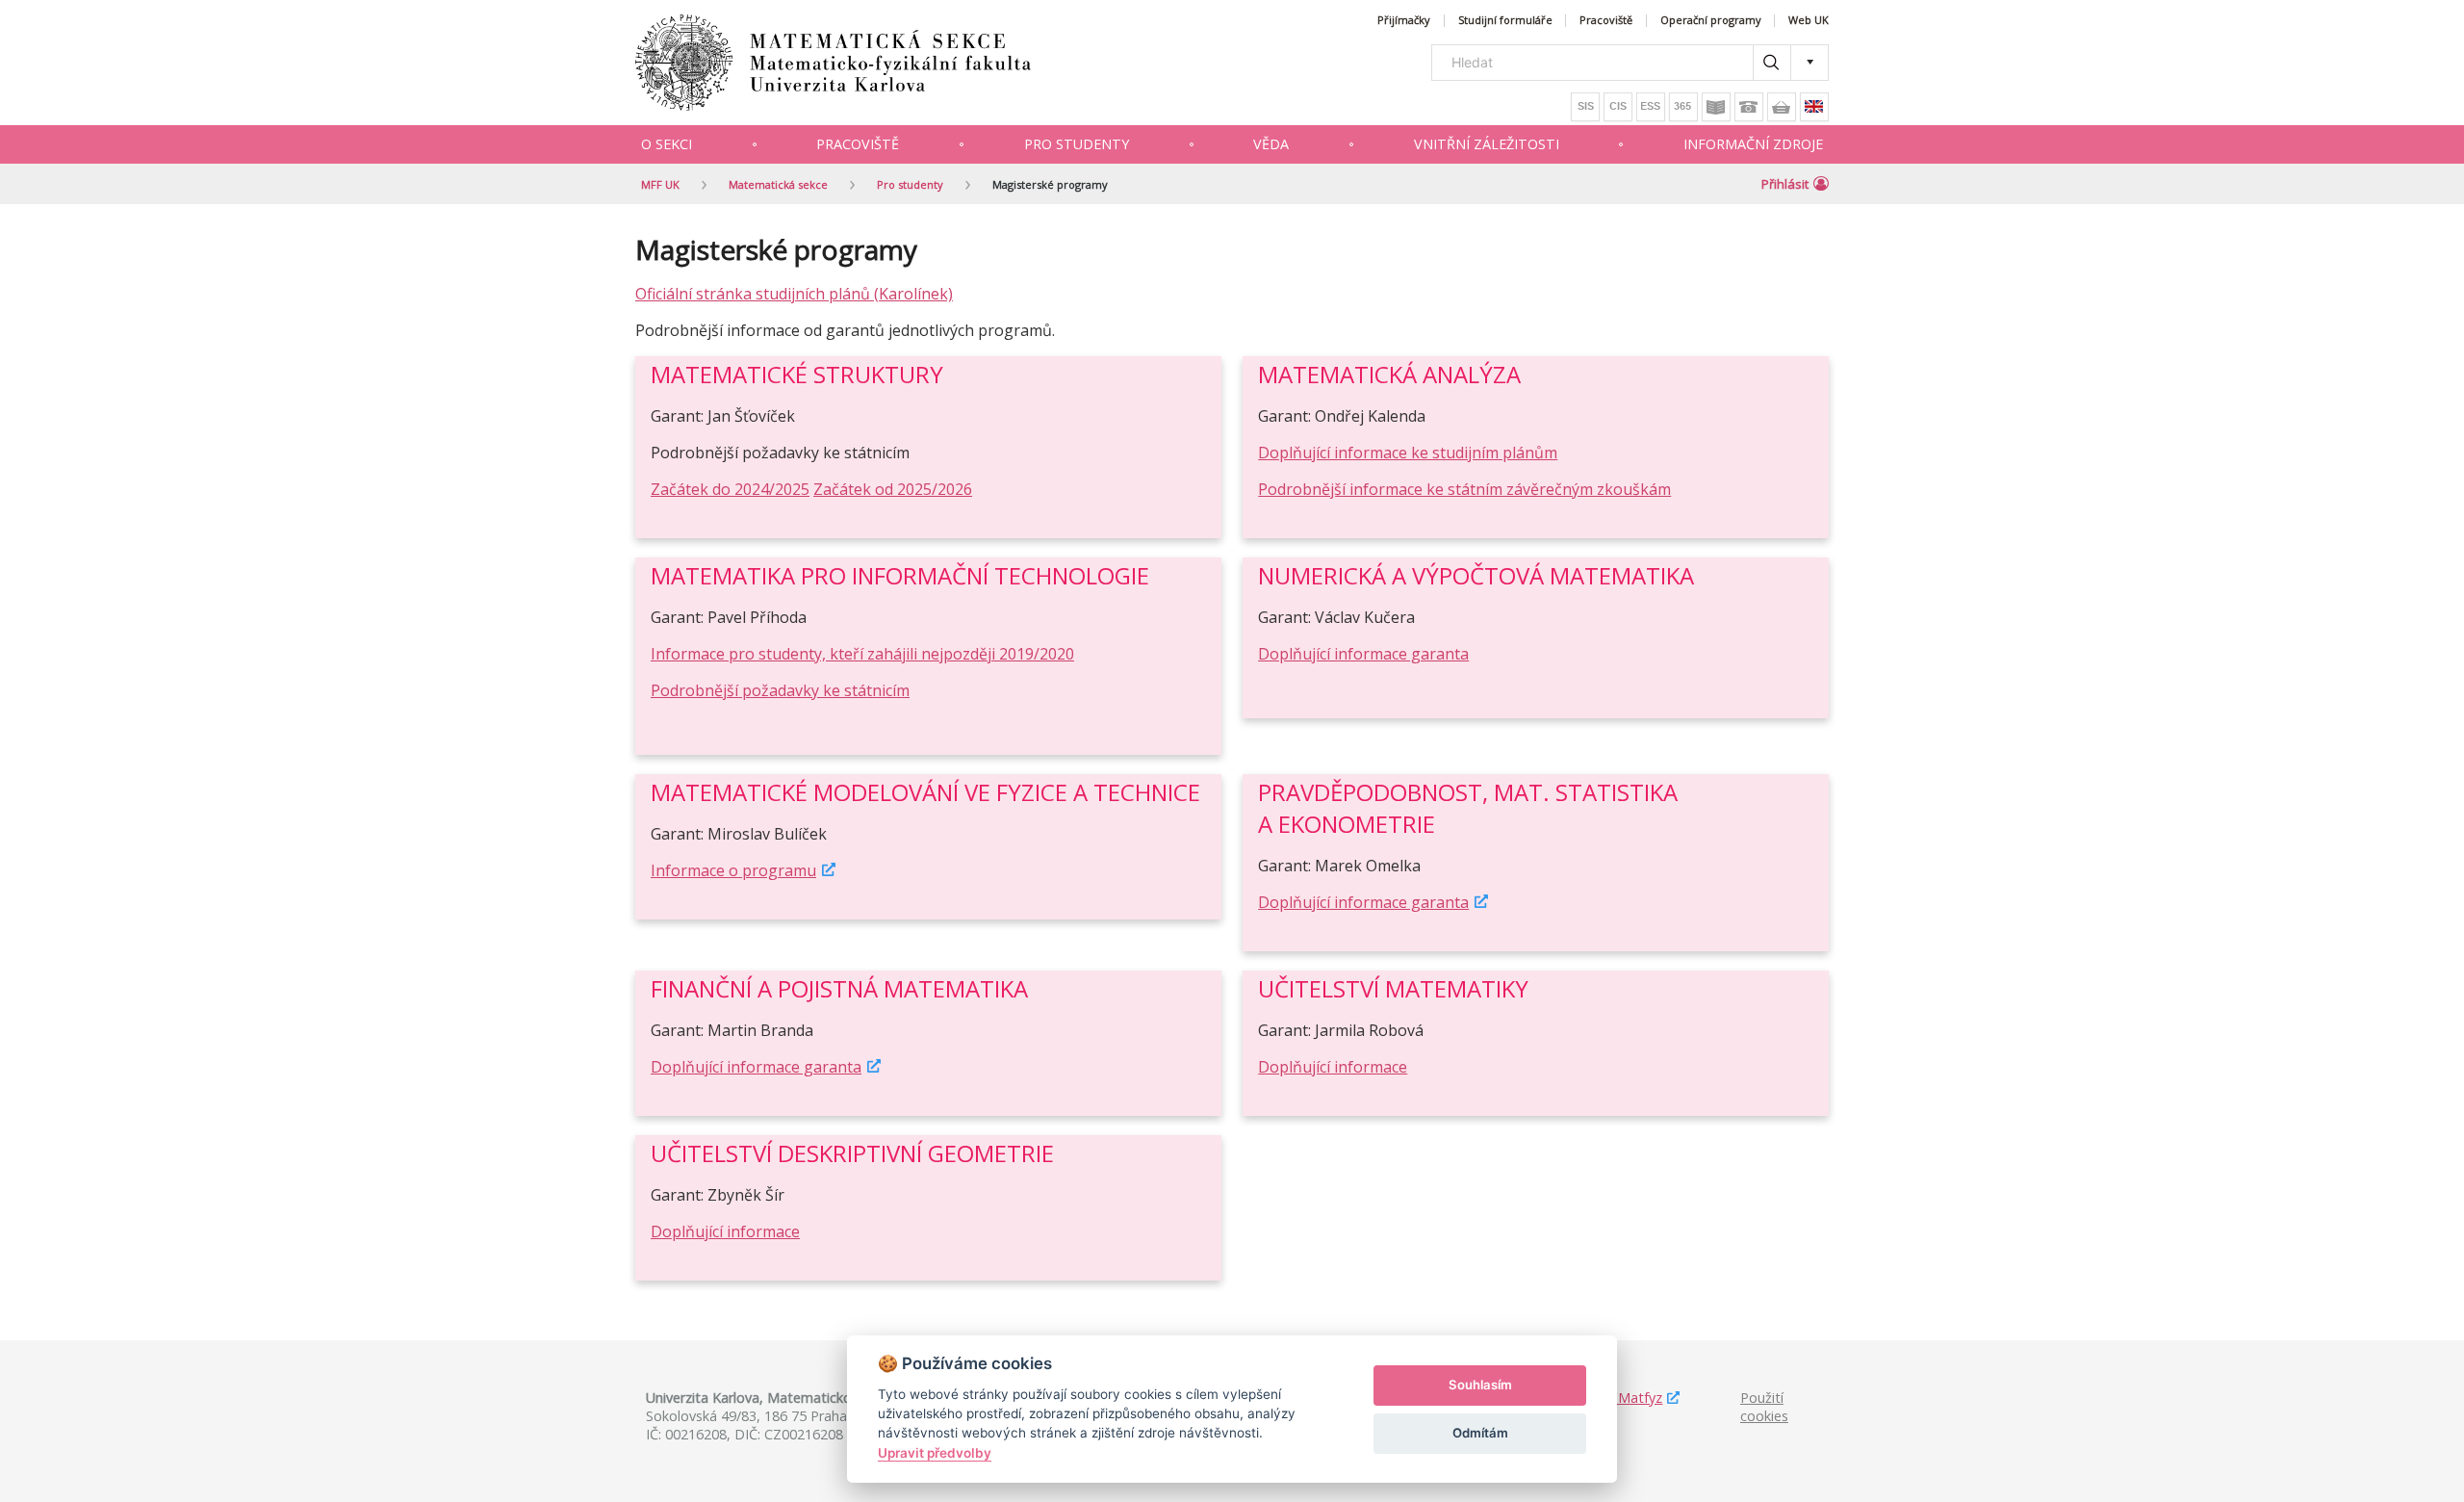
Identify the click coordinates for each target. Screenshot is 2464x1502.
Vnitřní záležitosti (1487, 144)
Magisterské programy (1050, 184)
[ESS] (1651, 107)
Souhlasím (1480, 1385)
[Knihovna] (1716, 107)
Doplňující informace (1333, 1067)
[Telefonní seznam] (1749, 107)
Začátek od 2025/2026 (893, 489)
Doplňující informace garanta (1363, 654)
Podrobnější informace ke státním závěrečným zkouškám (1464, 489)
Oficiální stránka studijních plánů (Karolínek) (794, 294)
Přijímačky (1404, 21)
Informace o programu (733, 870)
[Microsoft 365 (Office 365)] (1683, 107)
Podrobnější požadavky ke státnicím (780, 690)
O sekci (667, 144)
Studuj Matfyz (1617, 1398)
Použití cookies (1764, 1407)
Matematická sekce (778, 184)
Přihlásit (1785, 184)
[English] (1814, 107)
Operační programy (1711, 21)
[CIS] (1618, 107)
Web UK (1809, 21)
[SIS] (1585, 107)
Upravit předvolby (935, 1453)
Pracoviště (1606, 21)
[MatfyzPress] (1782, 107)
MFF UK (660, 184)
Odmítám (1480, 1433)
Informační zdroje (1753, 144)
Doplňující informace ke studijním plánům (1408, 453)
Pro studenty (1077, 144)
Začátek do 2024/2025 (730, 489)
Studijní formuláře (1505, 21)
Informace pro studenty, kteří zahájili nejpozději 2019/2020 (862, 654)
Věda (1271, 144)
